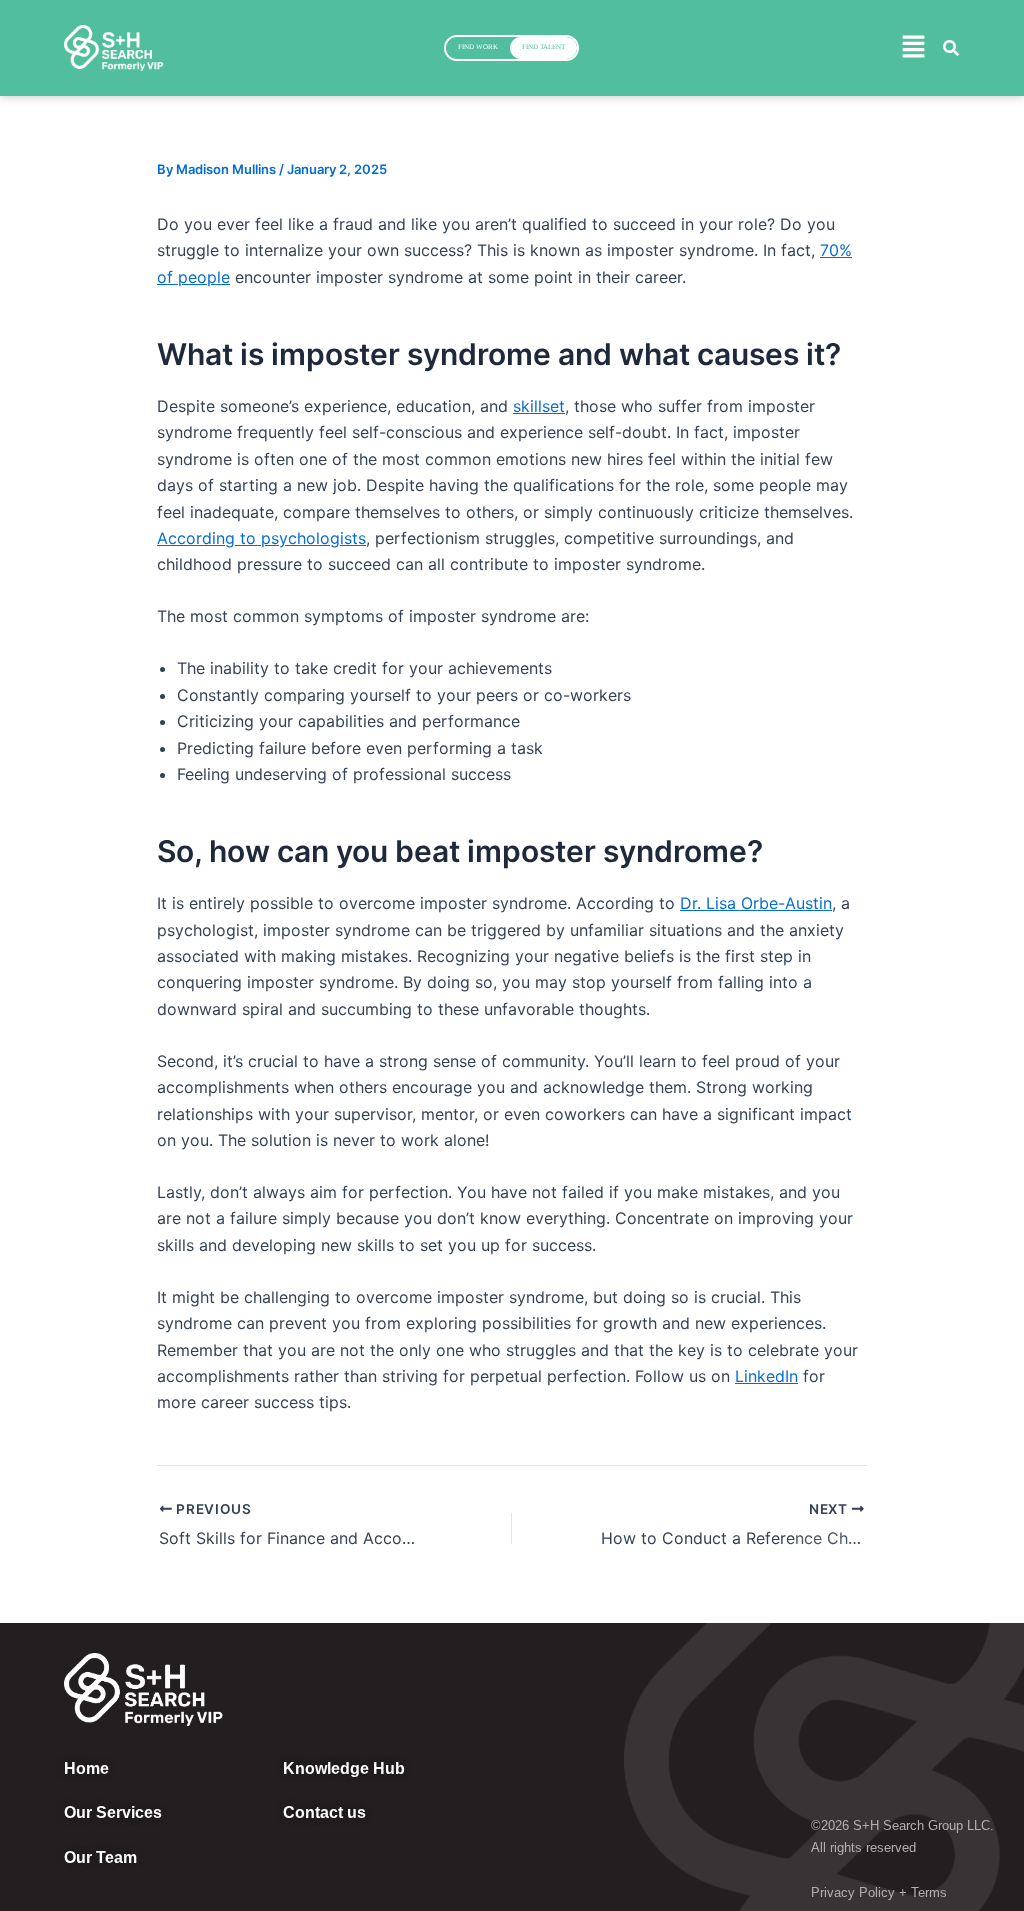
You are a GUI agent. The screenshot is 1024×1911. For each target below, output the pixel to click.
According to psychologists (261, 538)
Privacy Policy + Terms (879, 1892)
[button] (913, 47)
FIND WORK (478, 47)
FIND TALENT (543, 47)
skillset (539, 406)
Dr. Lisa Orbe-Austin (756, 903)
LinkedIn (766, 1376)
